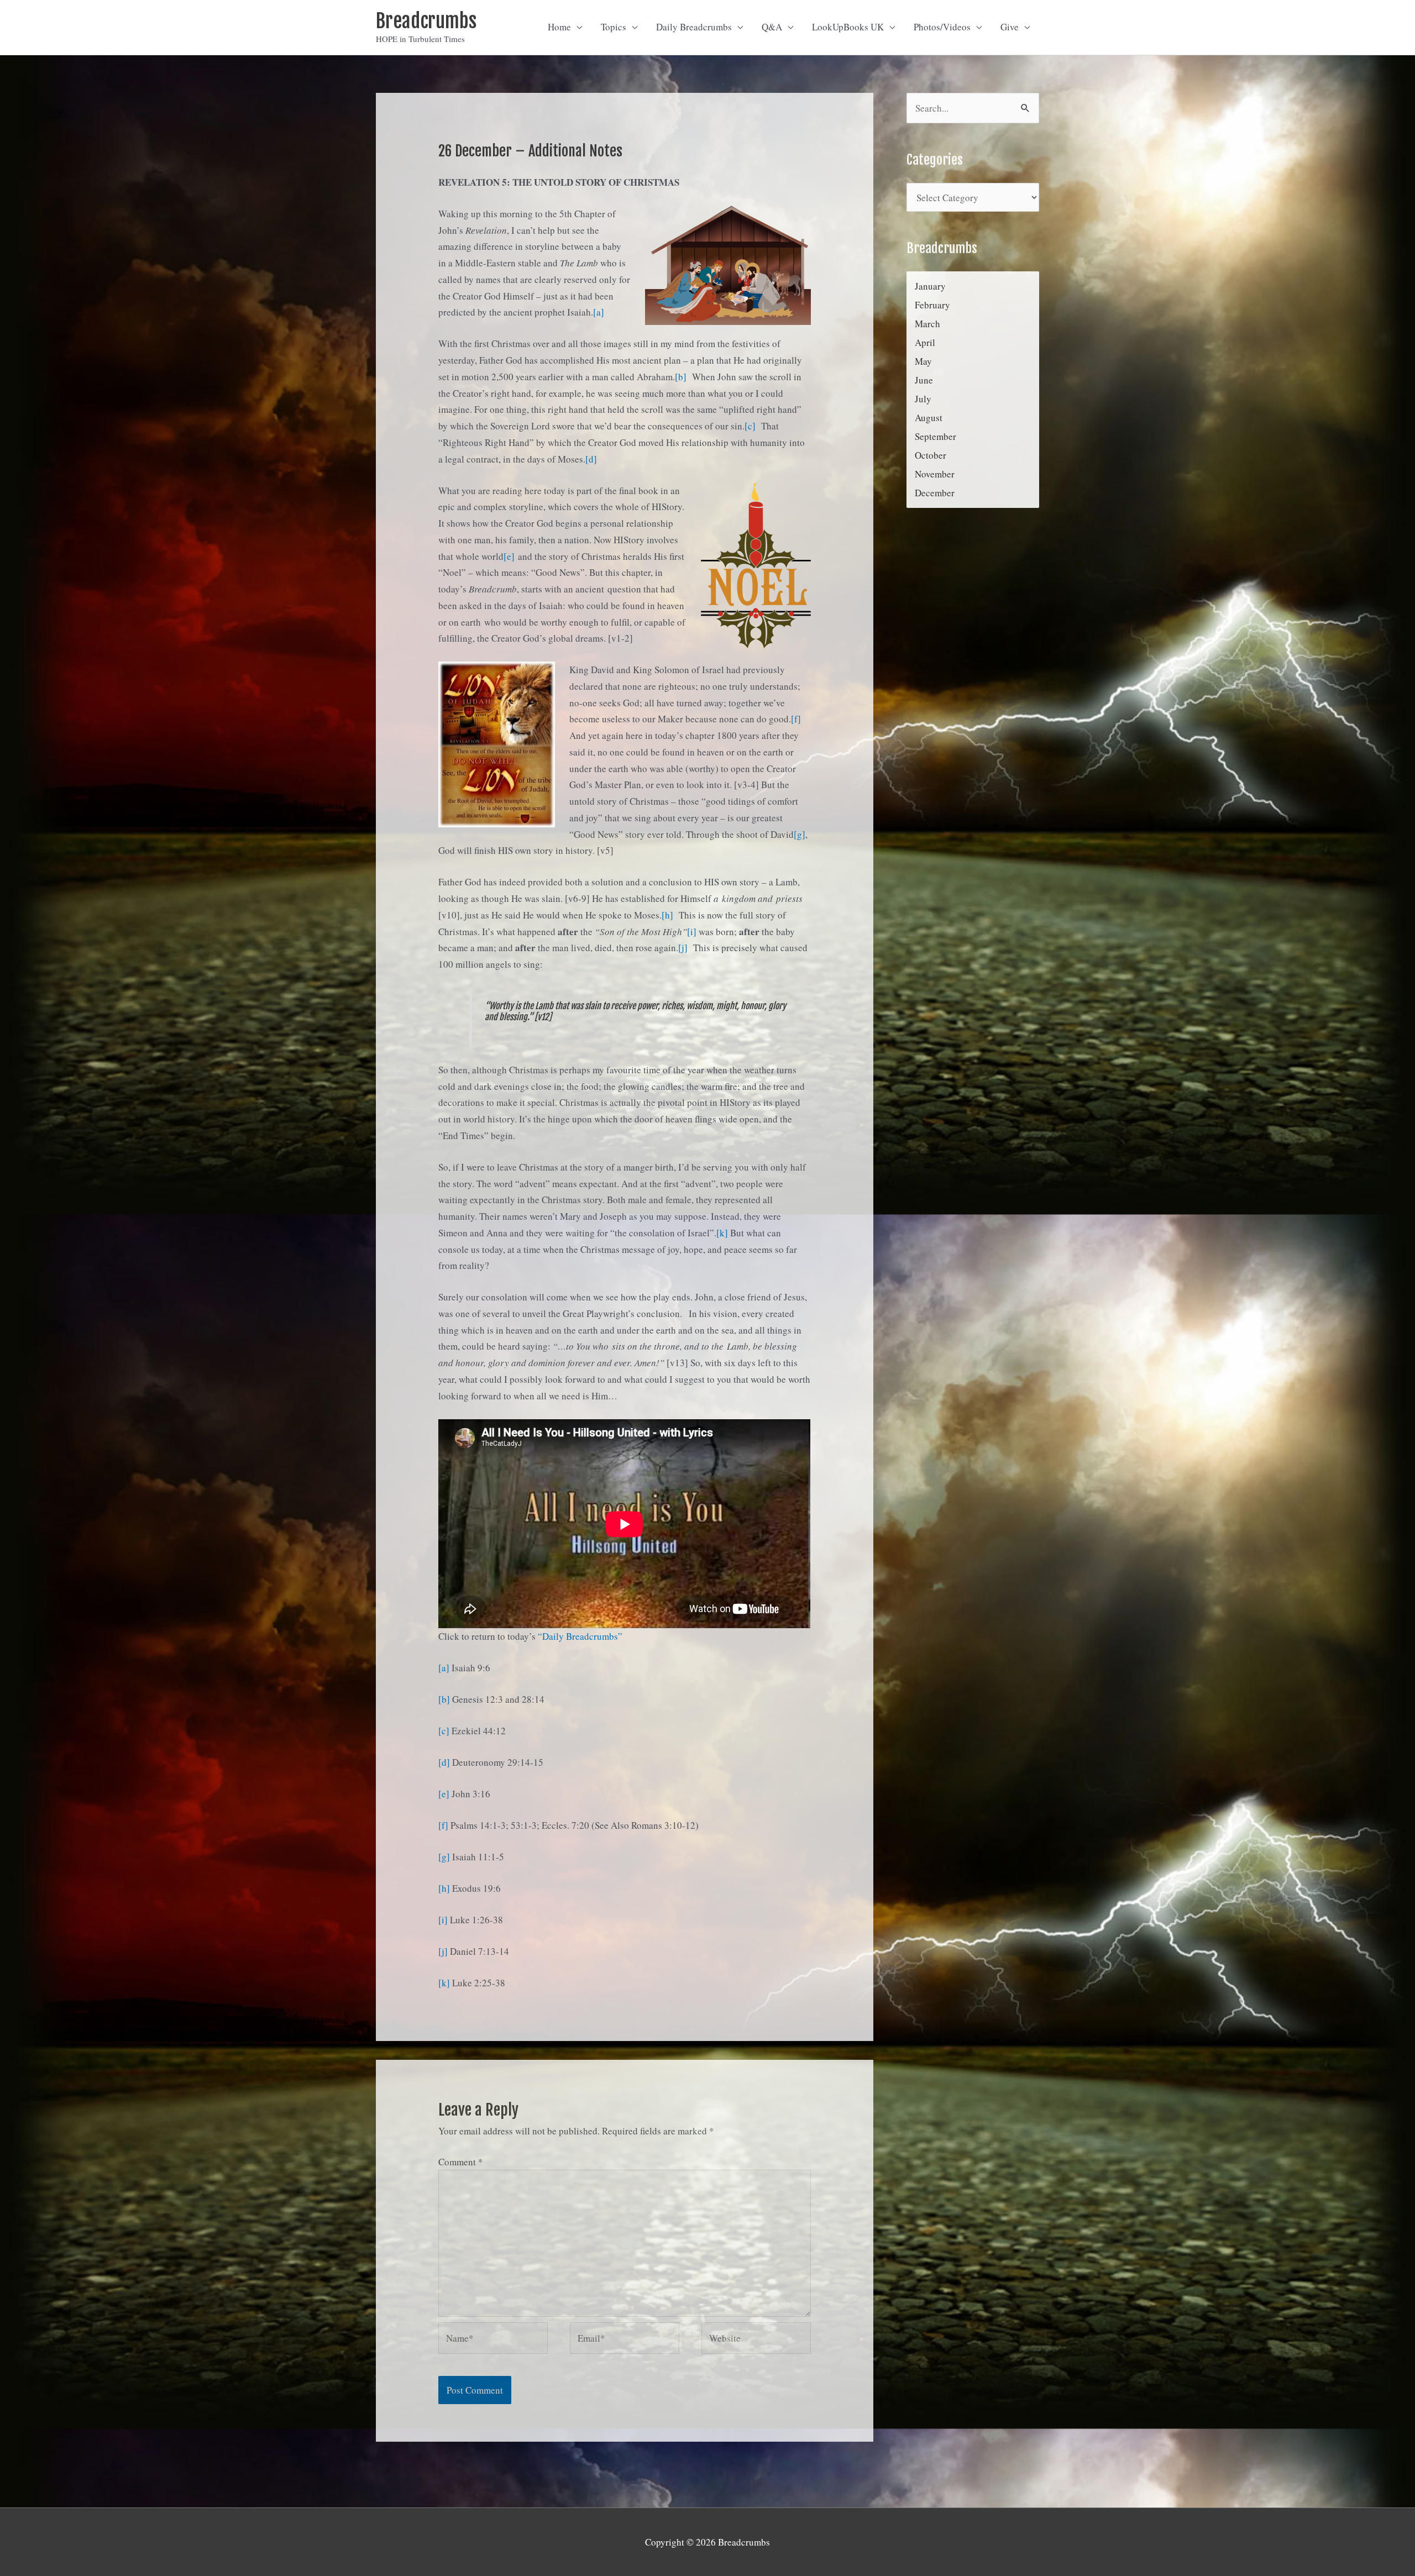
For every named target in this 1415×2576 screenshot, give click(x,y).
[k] (722, 1233)
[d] (591, 459)
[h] (667, 915)
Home (559, 27)
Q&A (772, 27)
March (927, 324)
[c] (750, 426)
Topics (614, 27)
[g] (800, 834)
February (932, 305)
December (935, 493)
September (936, 436)
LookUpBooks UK (848, 27)
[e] (509, 556)
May (923, 361)
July (923, 399)
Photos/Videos (942, 27)
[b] (681, 377)
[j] (683, 948)
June (924, 380)
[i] (692, 932)
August (929, 418)
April (925, 342)
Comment (461, 2162)
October (931, 455)
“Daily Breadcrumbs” (580, 1636)
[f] (796, 719)
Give (1010, 27)
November (935, 474)
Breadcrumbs (426, 21)
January (930, 286)
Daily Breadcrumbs (694, 27)
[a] (599, 312)
